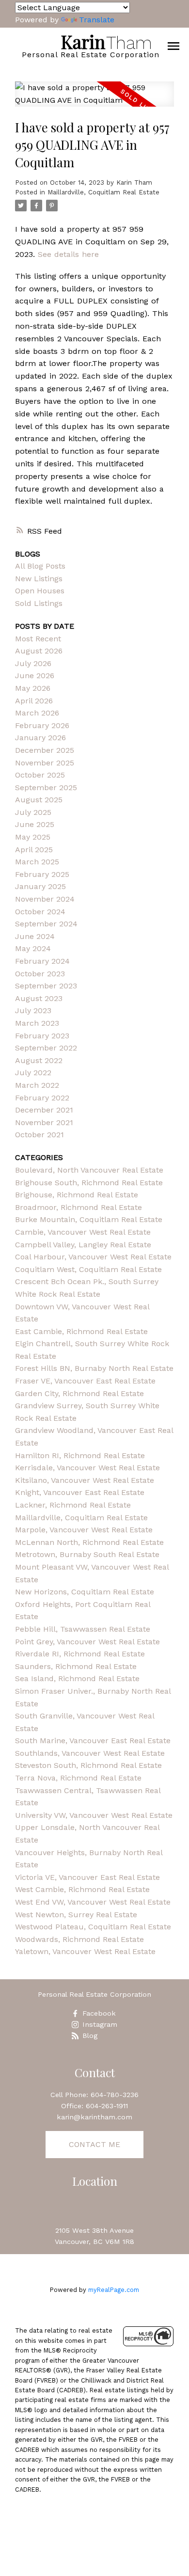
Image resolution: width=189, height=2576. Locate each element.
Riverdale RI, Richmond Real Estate (80, 1654)
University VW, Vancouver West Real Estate (94, 1815)
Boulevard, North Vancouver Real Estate (89, 1170)
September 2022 (46, 1048)
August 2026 (39, 651)
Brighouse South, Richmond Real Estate (89, 1183)
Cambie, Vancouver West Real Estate (83, 1232)
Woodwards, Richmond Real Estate (79, 1939)
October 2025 (40, 775)
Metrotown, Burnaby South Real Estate (87, 1554)
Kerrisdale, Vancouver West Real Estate (87, 1468)
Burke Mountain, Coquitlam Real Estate (89, 1219)
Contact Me (94, 2144)
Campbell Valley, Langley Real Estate (83, 1245)
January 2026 (40, 738)
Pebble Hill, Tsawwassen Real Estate (83, 1629)
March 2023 (37, 1023)
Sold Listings (39, 603)
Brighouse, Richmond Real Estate (77, 1195)
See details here (68, 254)
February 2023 (42, 1036)
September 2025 (46, 787)
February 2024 (42, 961)
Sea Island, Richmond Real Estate (77, 1678)
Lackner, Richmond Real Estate (73, 1505)
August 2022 (39, 1060)
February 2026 (42, 725)
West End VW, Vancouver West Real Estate (93, 1902)
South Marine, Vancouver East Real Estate (93, 1741)
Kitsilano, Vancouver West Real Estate (85, 1480)
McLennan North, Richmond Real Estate (89, 1542)
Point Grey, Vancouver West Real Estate (87, 1642)
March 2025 (37, 862)
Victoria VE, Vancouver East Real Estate (87, 1877)
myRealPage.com (114, 2290)
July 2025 (33, 812)
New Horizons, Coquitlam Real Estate (85, 1592)
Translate (97, 20)
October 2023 (40, 974)
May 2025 (33, 837)
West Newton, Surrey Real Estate (76, 1915)
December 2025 (45, 750)
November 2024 (45, 899)
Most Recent (38, 639)
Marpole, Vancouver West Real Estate (84, 1530)
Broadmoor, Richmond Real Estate (79, 1207)
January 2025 (40, 886)
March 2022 (37, 1085)
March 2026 (37, 713)
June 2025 (35, 824)
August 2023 (39, 998)
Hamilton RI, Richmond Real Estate (80, 1455)
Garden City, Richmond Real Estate (79, 1393)
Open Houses (40, 591)
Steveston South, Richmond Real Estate (88, 1765)
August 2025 (39, 800)
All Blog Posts (40, 566)
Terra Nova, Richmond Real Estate (78, 1778)
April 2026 (34, 701)
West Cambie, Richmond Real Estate (82, 1889)
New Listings (39, 579)
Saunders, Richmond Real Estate (76, 1666)
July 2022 (33, 1073)
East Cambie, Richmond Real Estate (81, 1331)
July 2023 (33, 1010)
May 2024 (33, 948)
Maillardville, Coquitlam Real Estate (103, 192)
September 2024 (46, 924)
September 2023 (46, 986)
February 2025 (42, 874)
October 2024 (40, 912)
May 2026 (33, 688)
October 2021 (39, 1135)
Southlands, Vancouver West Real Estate (90, 1753)
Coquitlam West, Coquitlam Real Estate (88, 1269)
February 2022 (42, 1098)
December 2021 (44, 1110)
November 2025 (45, 763)
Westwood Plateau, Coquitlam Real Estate (93, 1927)
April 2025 (34, 850)
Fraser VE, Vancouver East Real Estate (85, 1381)
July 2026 (33, 663)
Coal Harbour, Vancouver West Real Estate (93, 1257)
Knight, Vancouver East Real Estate (80, 1492)
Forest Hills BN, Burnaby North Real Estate (94, 1368)
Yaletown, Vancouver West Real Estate (85, 1951)
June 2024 (35, 936)
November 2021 (44, 1122)
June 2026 (35, 676)
